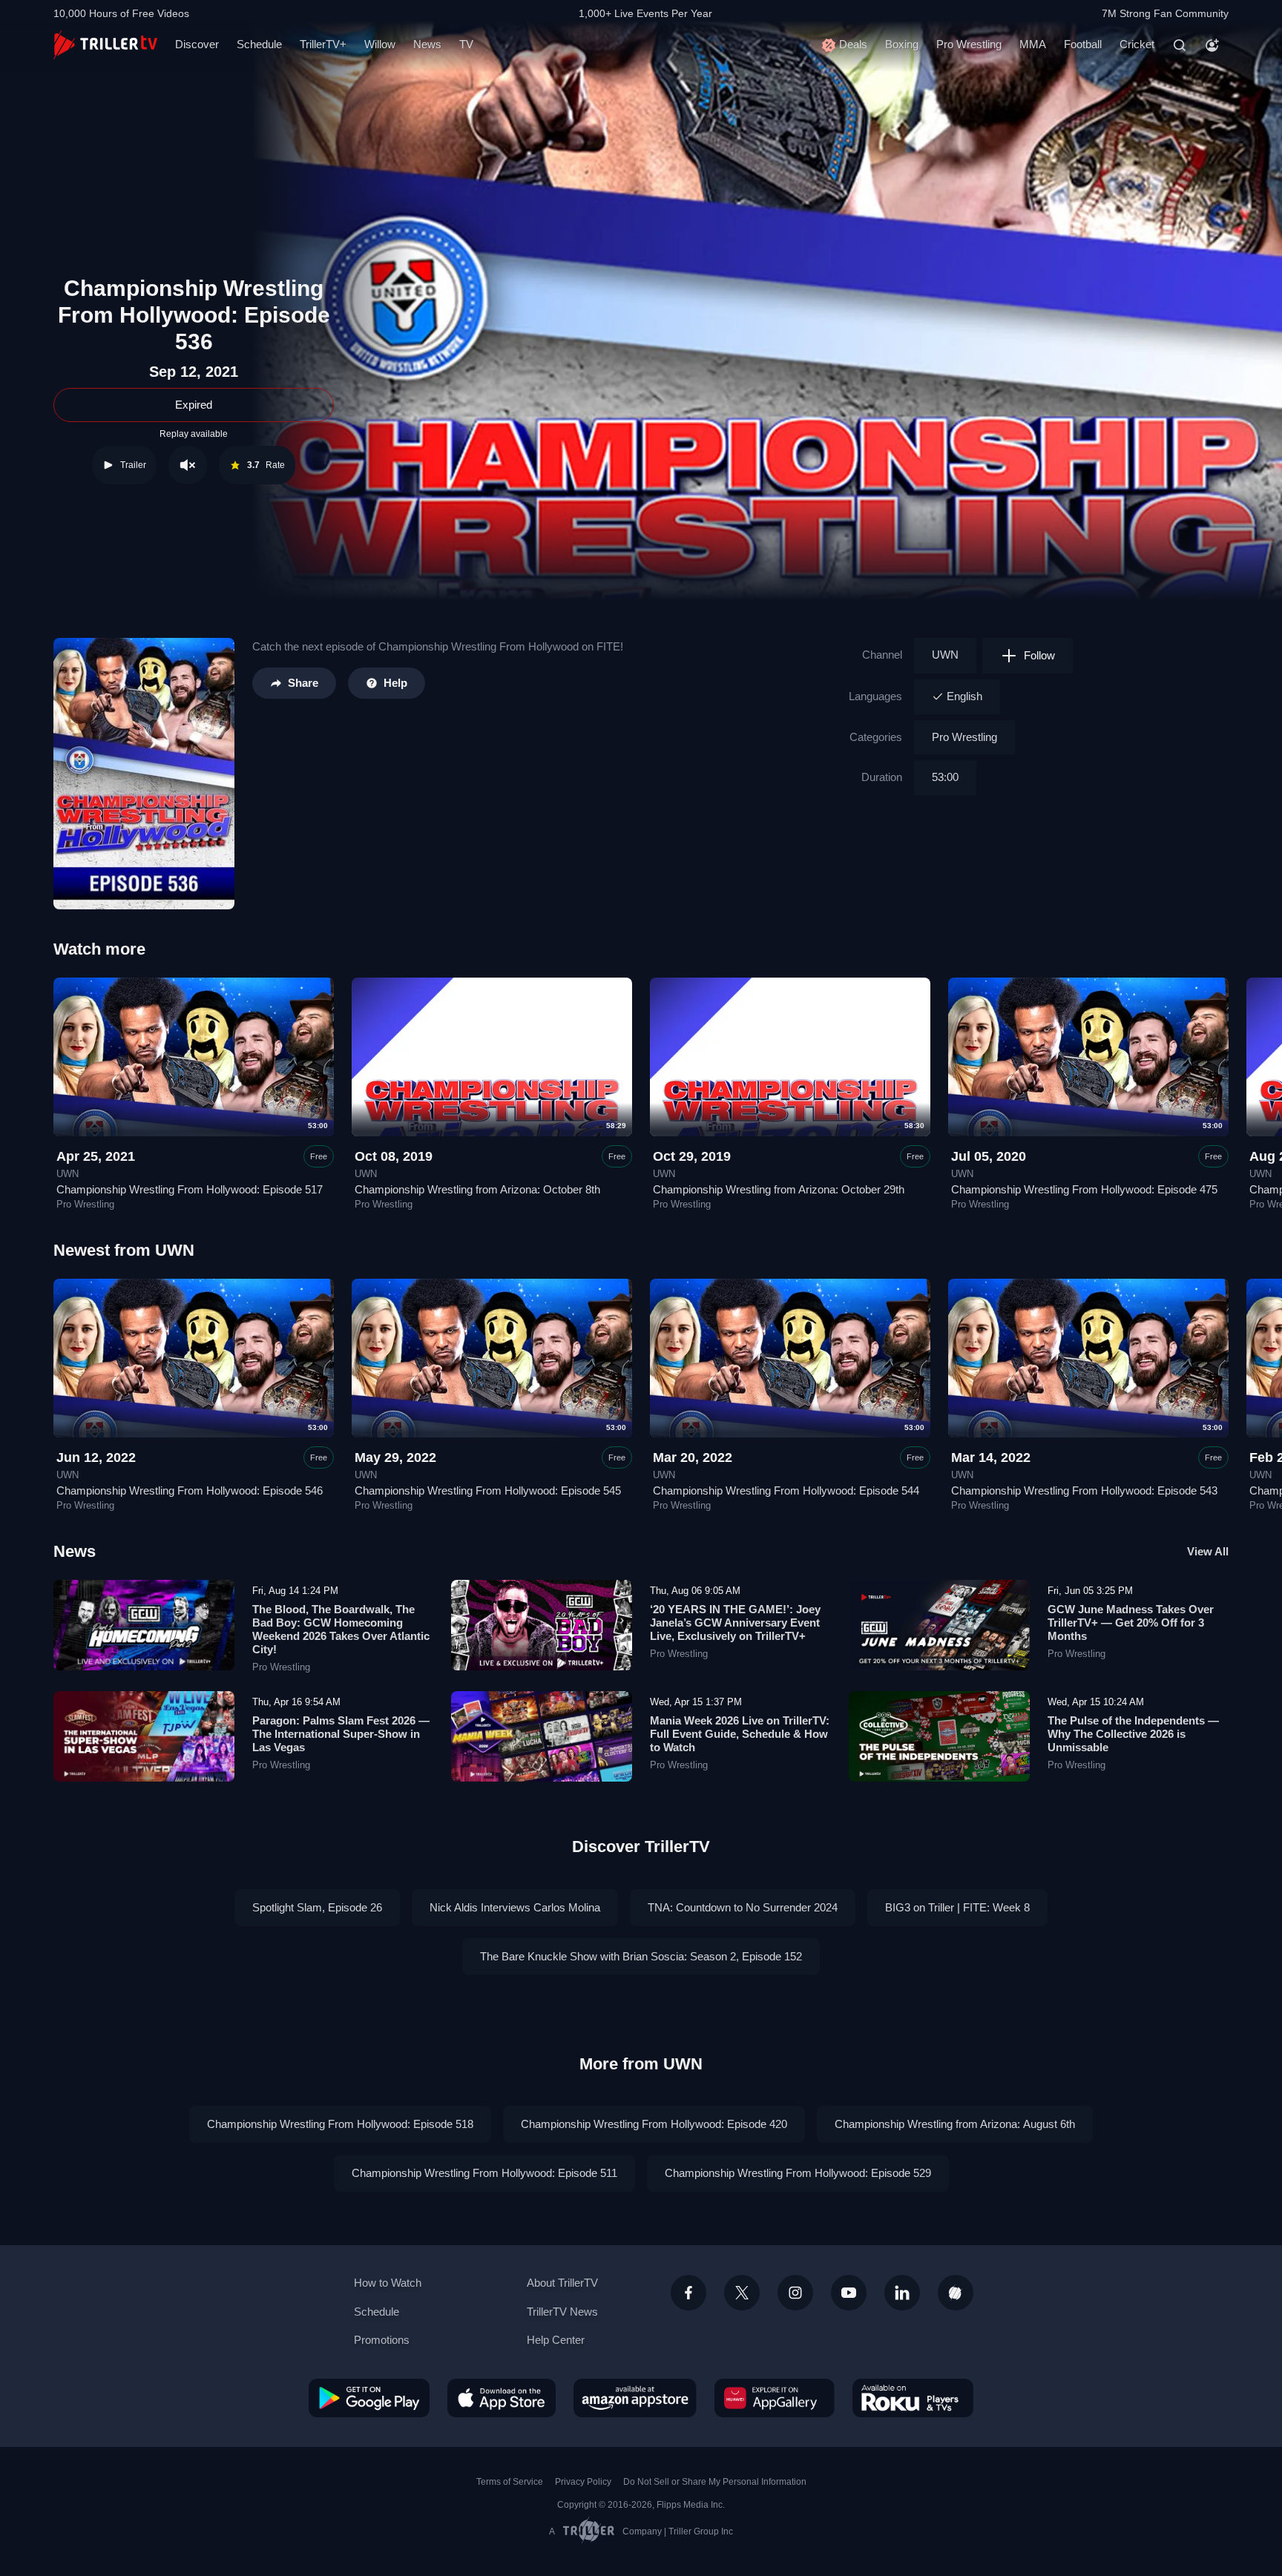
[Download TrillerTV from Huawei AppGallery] (775, 2398)
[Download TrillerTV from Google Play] (369, 2398)
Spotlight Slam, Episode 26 (317, 1907)
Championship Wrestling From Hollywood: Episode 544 (786, 1490)
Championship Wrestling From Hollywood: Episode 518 (340, 2124)
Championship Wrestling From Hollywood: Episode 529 (798, 2173)
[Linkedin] (902, 2293)
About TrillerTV (562, 2283)
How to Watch (388, 2283)
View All (1208, 1551)
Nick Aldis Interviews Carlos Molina (515, 1907)
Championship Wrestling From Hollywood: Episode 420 (654, 2124)
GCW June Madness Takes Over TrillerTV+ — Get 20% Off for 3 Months (1131, 1623)
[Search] (1180, 45)
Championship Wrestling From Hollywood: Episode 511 (484, 2173)
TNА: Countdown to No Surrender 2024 (743, 1907)
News (427, 44)
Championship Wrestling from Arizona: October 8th (477, 1189)
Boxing (902, 44)
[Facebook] (688, 2293)
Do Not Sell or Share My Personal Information (715, 2482)
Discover (197, 44)
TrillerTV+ (323, 44)
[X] (742, 2293)
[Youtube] (849, 2293)
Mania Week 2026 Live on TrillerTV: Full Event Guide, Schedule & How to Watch (740, 1734)
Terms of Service (510, 2482)
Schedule (259, 44)
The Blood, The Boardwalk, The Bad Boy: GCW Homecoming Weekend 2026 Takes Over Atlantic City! (341, 1629)
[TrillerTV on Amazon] (635, 2398)
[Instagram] (795, 2293)
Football (1083, 44)
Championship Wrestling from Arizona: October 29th (779, 1189)
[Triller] (956, 2293)
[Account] (1212, 45)
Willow (380, 44)
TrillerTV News (562, 2312)
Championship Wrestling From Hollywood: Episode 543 (1084, 1490)
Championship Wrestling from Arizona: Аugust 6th (955, 2124)
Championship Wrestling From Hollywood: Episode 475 (1084, 1189)
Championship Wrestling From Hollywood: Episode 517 (190, 1189)
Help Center (556, 2340)
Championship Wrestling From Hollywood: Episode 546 (190, 1490)
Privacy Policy (583, 2482)
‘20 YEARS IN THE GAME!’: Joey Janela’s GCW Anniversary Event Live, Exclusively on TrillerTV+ (735, 1623)
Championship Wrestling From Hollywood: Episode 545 (488, 1490)
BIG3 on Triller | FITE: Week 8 (957, 1907)
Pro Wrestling (969, 44)
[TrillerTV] (105, 45)
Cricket (1137, 44)
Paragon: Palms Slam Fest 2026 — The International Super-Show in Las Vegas (341, 1734)
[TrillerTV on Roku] (913, 2398)
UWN (945, 655)
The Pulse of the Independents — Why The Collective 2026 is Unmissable (1133, 1734)
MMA (1033, 44)
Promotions (382, 2340)
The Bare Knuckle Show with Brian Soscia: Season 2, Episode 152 (641, 1956)
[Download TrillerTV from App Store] (502, 2398)
